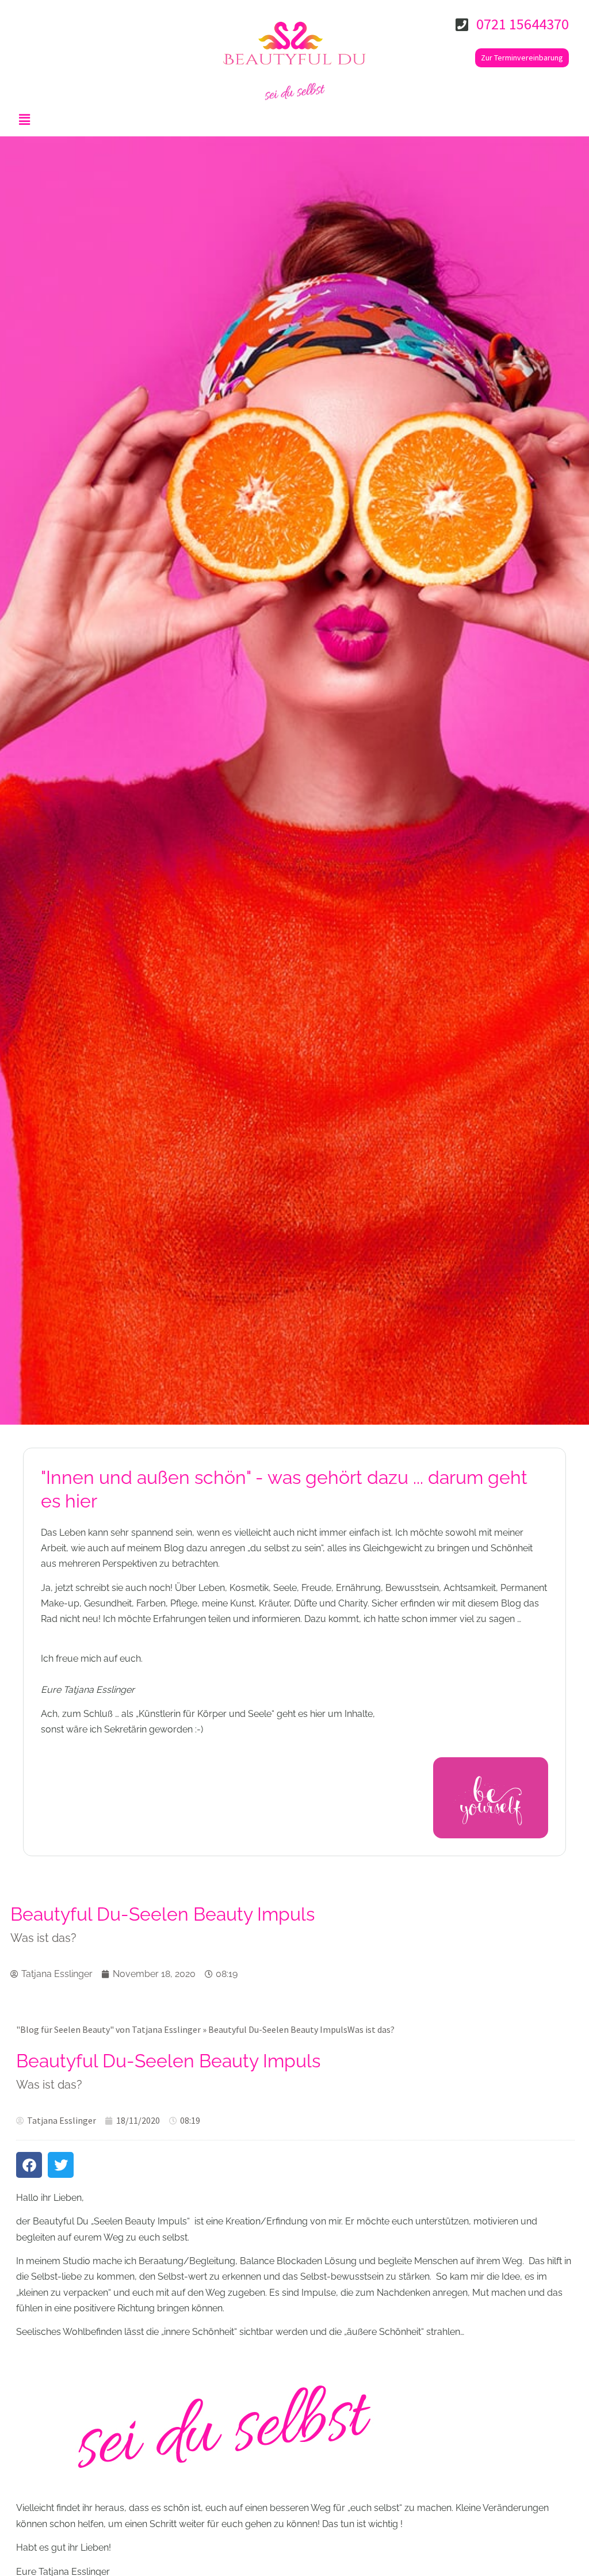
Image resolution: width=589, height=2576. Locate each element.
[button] (24, 120)
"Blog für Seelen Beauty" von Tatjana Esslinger (108, 2029)
